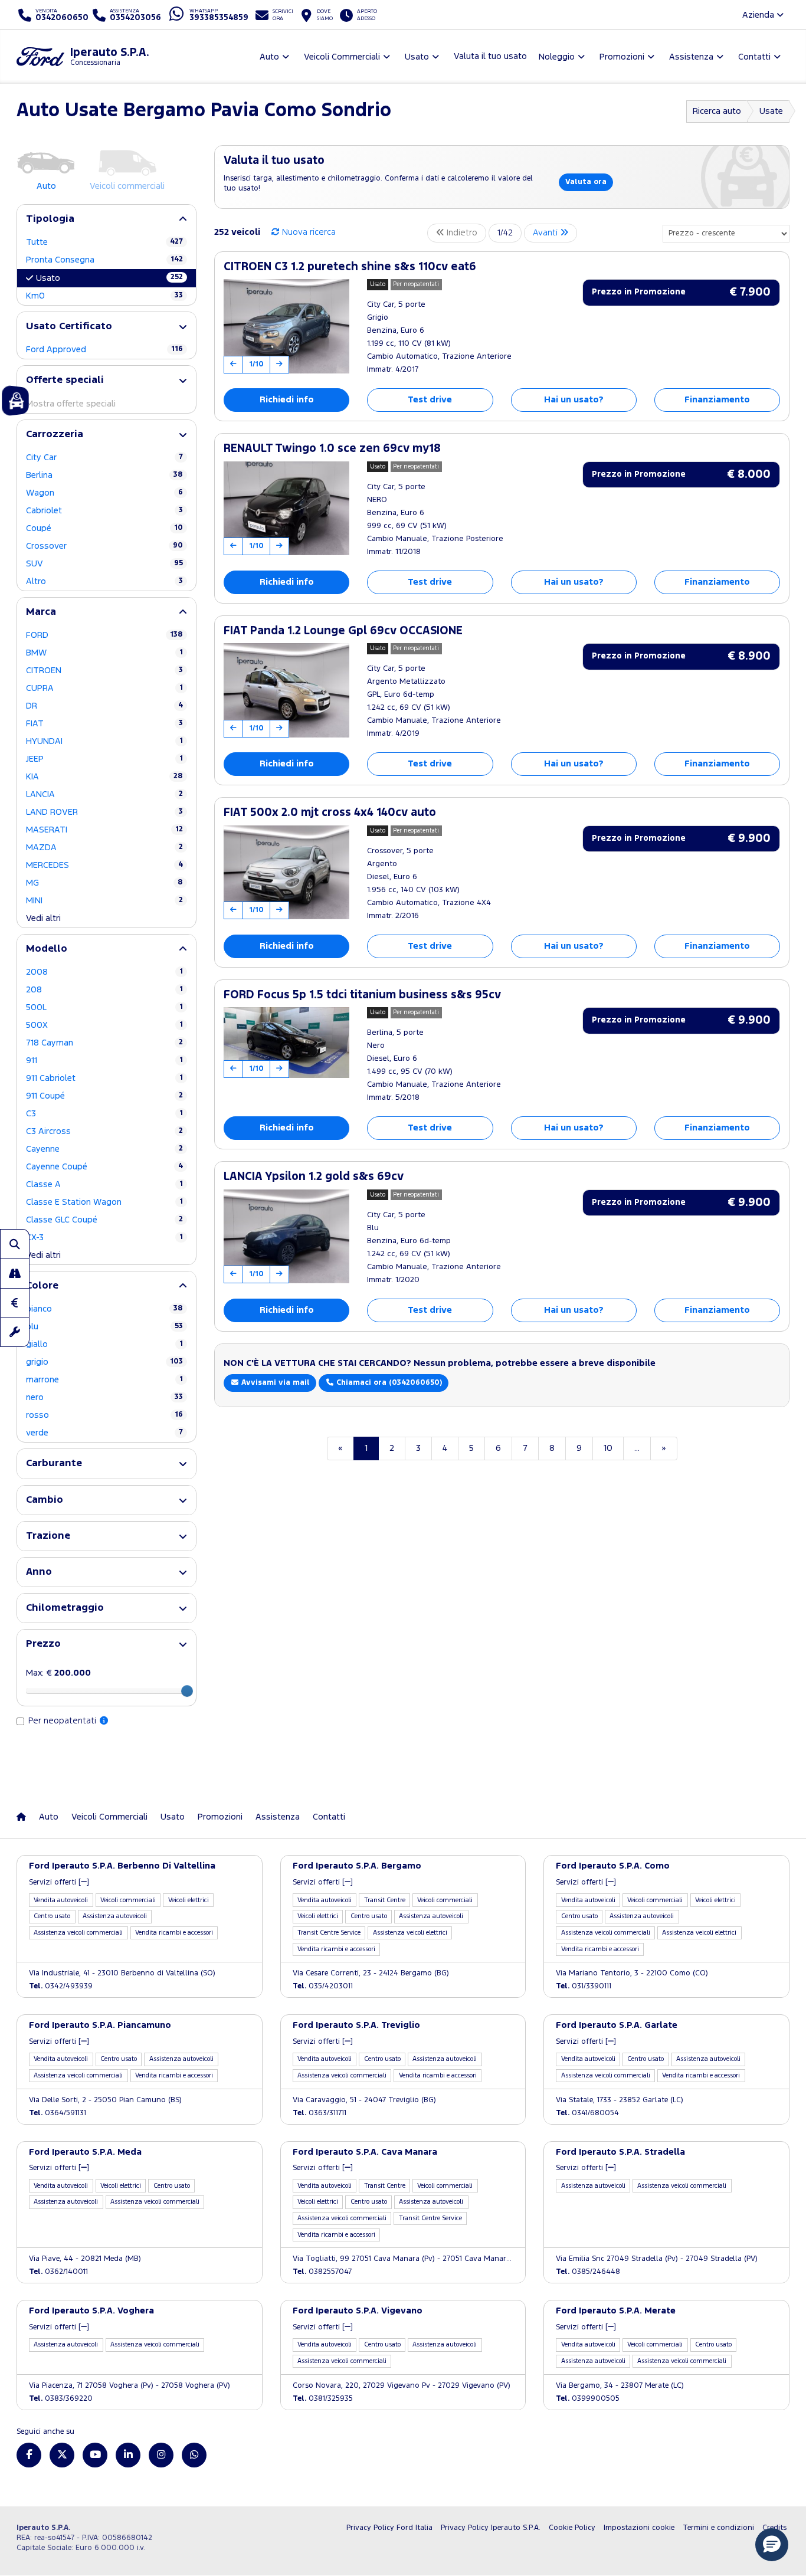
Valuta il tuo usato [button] (490, 56)
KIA (104, 777)
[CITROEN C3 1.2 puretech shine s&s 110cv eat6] (286, 326)
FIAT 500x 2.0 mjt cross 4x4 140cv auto (330, 813)
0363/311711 (320, 2113)
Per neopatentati (63, 1721)
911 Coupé (104, 1096)
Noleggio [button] (557, 57)
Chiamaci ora (388, 1383)
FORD (104, 635)
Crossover (104, 546)
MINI (104, 901)
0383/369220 (61, 2399)
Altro (104, 581)
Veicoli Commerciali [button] (342, 57)
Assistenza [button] (691, 57)
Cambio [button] (45, 1500)
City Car (104, 458)
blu (104, 1327)
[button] (772, 2545)
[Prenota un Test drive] (15, 1273)
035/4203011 (323, 1986)
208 (104, 990)
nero (104, 1397)
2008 (104, 972)
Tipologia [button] (50, 219)
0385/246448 (588, 2272)
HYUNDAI (104, 741)
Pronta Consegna (104, 260)
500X (104, 1025)
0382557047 (322, 2272)
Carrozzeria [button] (55, 435)
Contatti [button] (754, 57)
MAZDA (104, 848)
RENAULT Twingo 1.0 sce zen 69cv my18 (332, 449)
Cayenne (104, 1149)
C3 (104, 1114)
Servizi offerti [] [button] (59, 1882)
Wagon (104, 493)
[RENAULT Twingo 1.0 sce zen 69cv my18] (286, 509)
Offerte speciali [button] (65, 380)
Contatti (329, 1817)
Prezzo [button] (43, 1644)
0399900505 (588, 2399)
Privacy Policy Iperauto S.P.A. (491, 2528)
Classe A (104, 1184)
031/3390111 (584, 1986)
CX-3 (104, 1238)
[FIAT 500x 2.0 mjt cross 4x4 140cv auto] (286, 873)
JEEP (104, 759)
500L (104, 1007)
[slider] (187, 1691)
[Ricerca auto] (15, 1244)
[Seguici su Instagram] (161, 2455)
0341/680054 (587, 2113)
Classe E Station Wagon (104, 1202)
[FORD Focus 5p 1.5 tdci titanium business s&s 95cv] (286, 1043)
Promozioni (220, 1817)
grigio (104, 1362)
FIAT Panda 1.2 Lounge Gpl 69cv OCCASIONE (343, 631)
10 (608, 1448)
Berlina (104, 475)
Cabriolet (104, 511)
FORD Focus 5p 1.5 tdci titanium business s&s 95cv (362, 995)
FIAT (104, 724)
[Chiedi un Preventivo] (15, 1303)
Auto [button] (269, 57)
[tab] (107, 219)
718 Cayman (104, 1043)
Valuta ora (586, 182)
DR (104, 706)
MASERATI (104, 830)
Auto (49, 1817)
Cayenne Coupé (104, 1167)
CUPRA (104, 688)
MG (104, 883)
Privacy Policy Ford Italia (389, 2528)
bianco (104, 1309)
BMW (104, 653)
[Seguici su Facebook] (29, 2455)
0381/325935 (323, 2399)
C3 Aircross (104, 1131)
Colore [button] (42, 1286)
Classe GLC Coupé (104, 1220)
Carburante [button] (54, 1464)
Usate (771, 111)
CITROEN (104, 671)
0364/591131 (58, 2113)
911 (104, 1061)
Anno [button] (39, 1572)
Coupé (104, 528)
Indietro (461, 233)
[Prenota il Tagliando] (15, 1332)
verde (104, 1433)
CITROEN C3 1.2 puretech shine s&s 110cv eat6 (350, 267)
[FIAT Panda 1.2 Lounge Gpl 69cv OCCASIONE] (286, 690)
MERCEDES (104, 865)
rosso (104, 1415)
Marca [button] (41, 612)
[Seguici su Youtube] (95, 2455)
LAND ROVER (104, 812)
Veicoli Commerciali (109, 1817)
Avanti (546, 233)
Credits (774, 2528)
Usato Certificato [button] (69, 327)
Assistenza (278, 1817)
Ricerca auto (717, 111)
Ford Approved (104, 350)
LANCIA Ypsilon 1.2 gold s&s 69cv (314, 1177)
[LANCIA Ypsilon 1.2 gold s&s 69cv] (286, 1237)
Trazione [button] (48, 1536)
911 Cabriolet (104, 1078)
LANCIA (104, 794)
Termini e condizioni (718, 2528)
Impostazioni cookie (639, 2528)
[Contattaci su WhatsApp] (194, 2455)
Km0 (104, 296)
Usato (109, 278)
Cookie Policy (572, 2528)
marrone (104, 1380)
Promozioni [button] (622, 57)
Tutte (104, 242)
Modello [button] (47, 949)
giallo (104, 1344)
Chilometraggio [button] (65, 1608)
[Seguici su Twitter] (62, 2455)
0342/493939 (61, 1986)
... (637, 1448)
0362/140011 (58, 2272)
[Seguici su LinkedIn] (128, 2455)
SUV (104, 564)
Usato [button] (417, 57)
